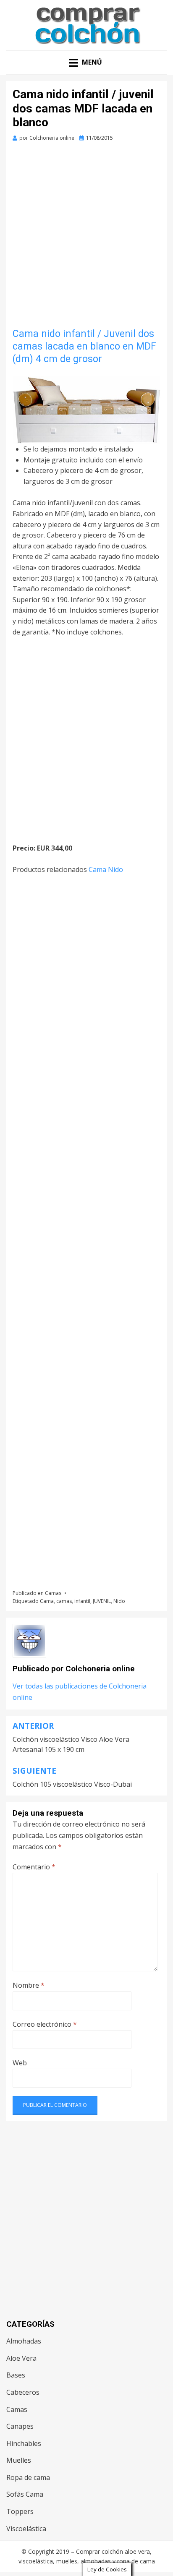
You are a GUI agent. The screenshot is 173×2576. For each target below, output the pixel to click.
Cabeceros (23, 2392)
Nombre (29, 1985)
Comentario (34, 1867)
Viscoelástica (26, 2529)
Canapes (20, 2426)
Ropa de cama (28, 2477)
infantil (82, 1601)
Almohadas (24, 2341)
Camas (53, 1593)
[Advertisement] (86, 238)
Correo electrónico (45, 2024)
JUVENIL (102, 1601)
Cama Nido (106, 869)
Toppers (20, 2511)
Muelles (19, 2460)
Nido (119, 1601)
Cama (47, 1601)
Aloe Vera (21, 2358)
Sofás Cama (25, 2494)
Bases (16, 2375)
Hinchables (24, 2443)
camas (64, 1601)
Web (20, 2063)
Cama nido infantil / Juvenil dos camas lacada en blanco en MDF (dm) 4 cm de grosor (84, 346)
